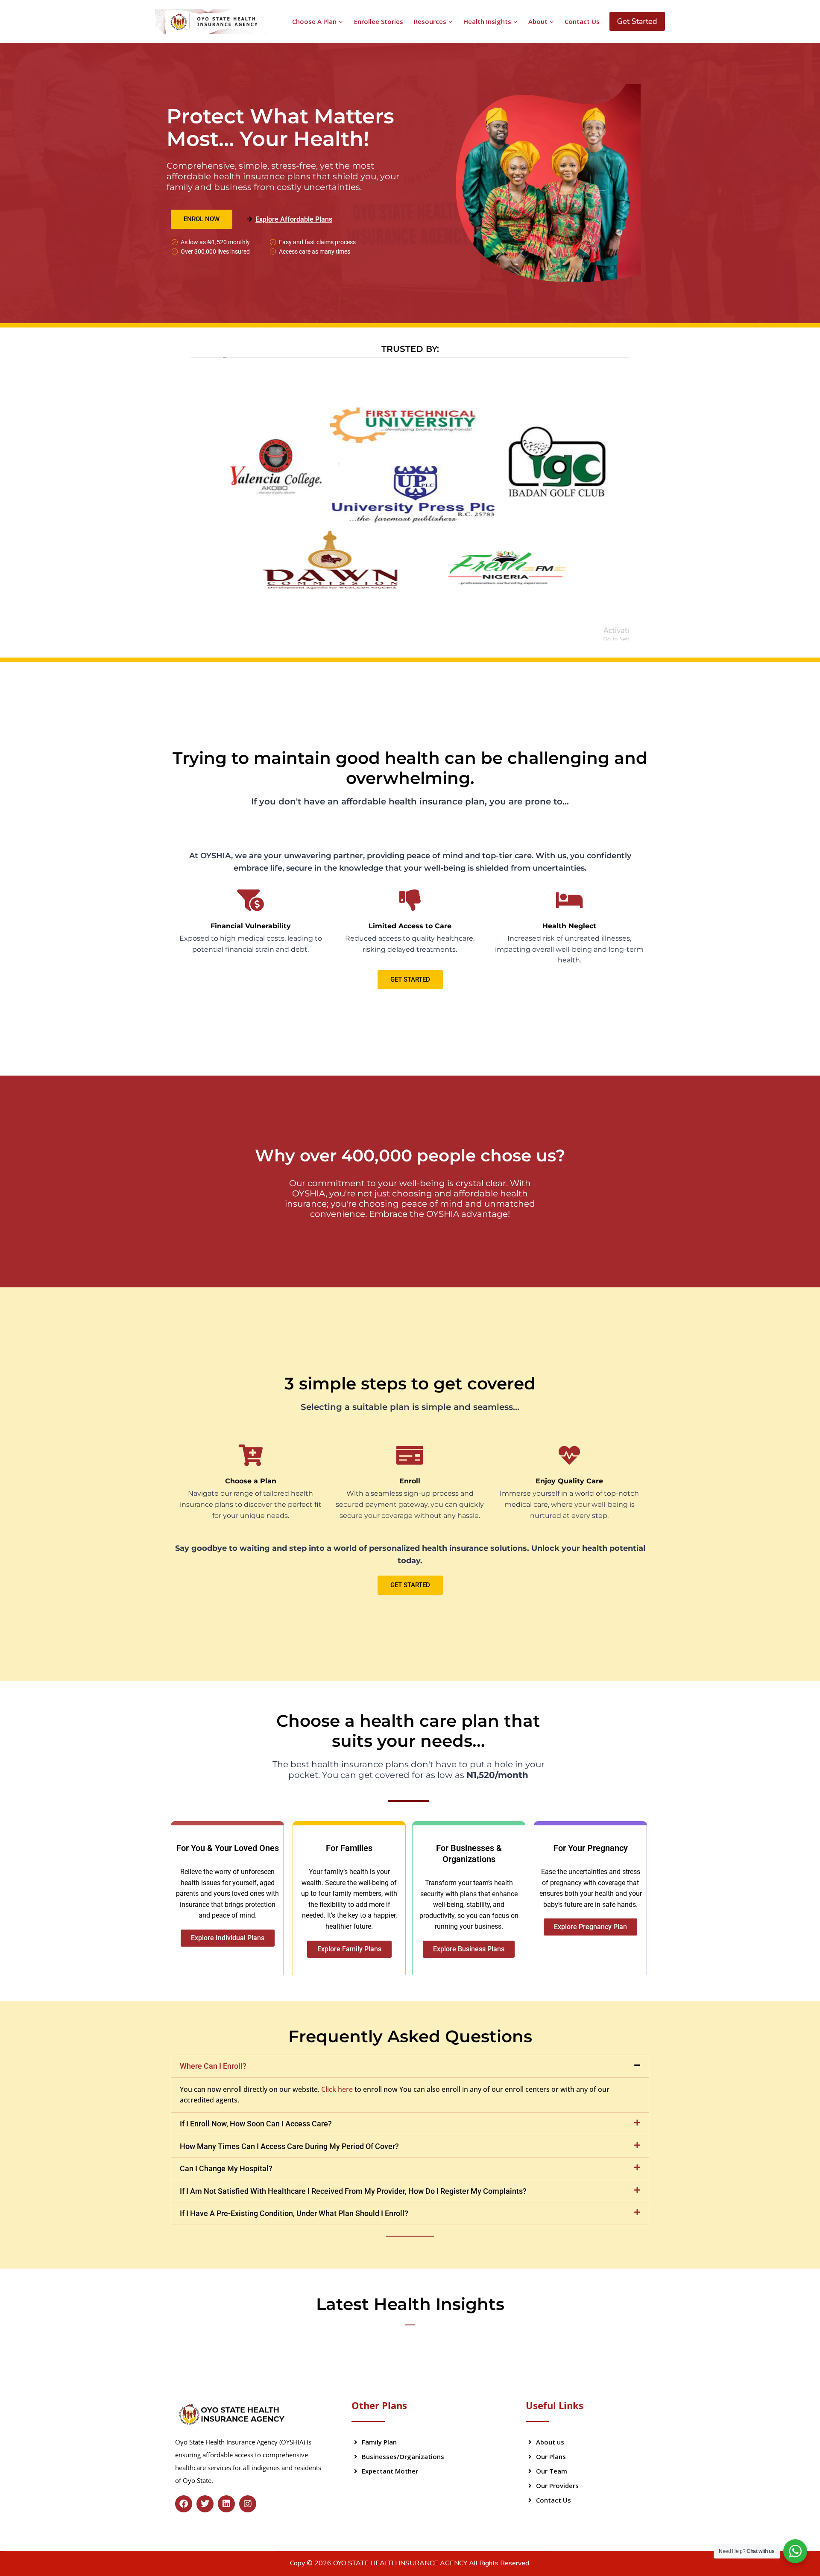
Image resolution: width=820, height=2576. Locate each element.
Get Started (637, 21)
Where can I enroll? (213, 2066)
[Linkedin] (226, 2504)
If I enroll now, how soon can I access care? (256, 2124)
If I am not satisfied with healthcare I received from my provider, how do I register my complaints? (353, 2191)
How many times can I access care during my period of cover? (289, 2146)
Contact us (582, 21)
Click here (337, 2089)
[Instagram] (248, 2504)
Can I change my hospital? (226, 2168)
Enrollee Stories (379, 21)
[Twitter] (205, 2504)
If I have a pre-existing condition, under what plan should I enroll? (294, 2213)
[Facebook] (184, 2504)
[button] (410, 2066)
